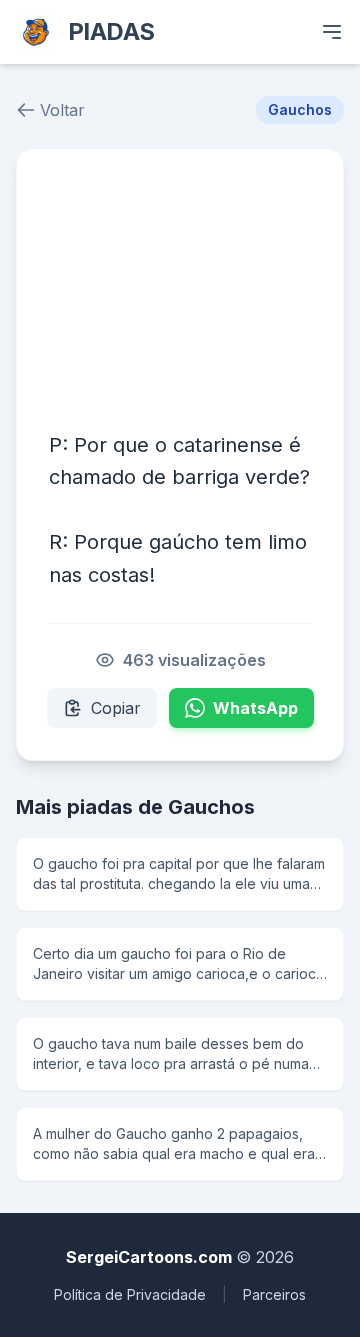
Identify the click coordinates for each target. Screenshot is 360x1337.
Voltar (62, 110)
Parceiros (274, 1294)
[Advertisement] (180, 288)
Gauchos (300, 109)
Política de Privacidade (130, 1294)
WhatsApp (255, 708)
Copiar (116, 708)
